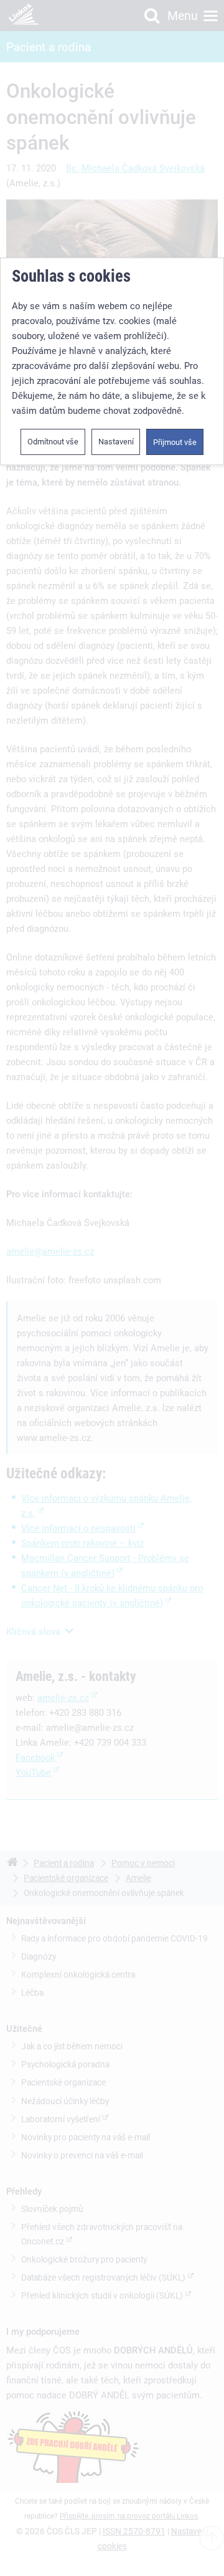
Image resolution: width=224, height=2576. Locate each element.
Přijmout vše (175, 442)
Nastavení (116, 442)
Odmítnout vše (53, 442)
